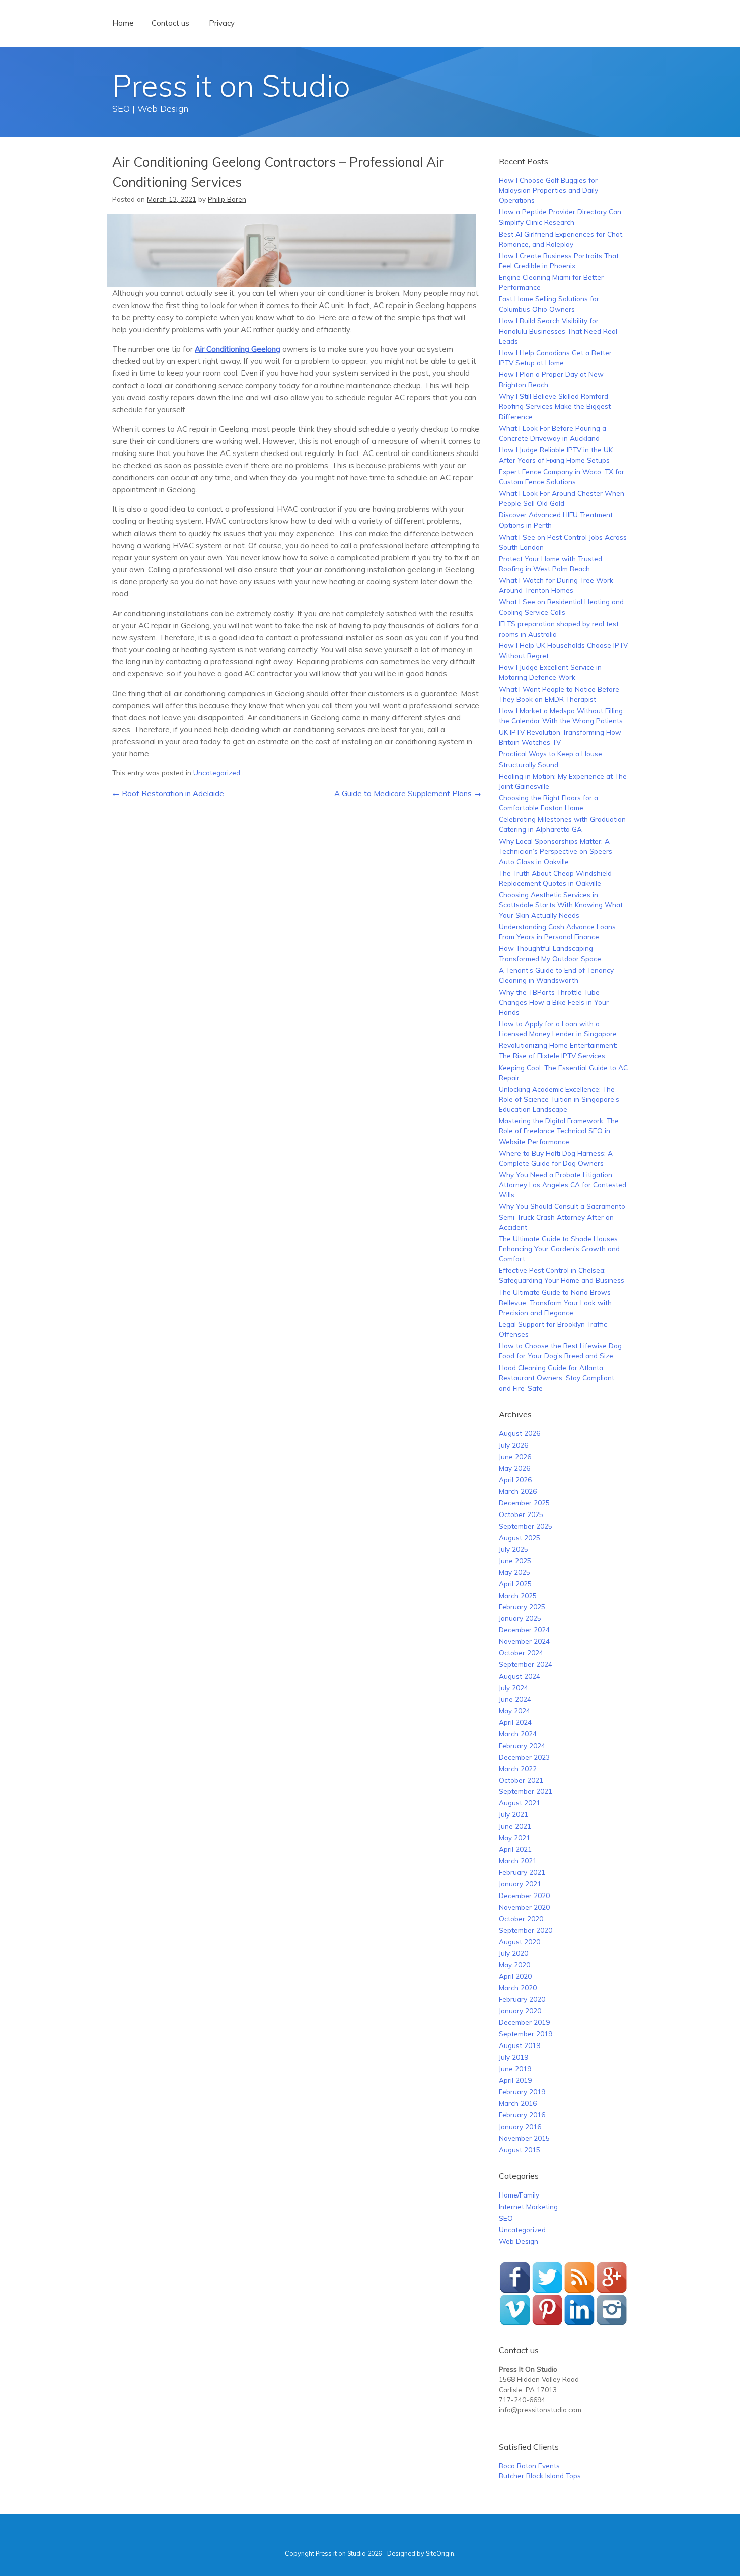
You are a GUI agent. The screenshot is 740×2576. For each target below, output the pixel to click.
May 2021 (514, 1837)
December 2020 (524, 1895)
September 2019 (526, 2034)
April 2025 (515, 1584)
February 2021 (522, 1872)
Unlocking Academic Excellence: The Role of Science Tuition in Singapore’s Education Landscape (559, 1099)
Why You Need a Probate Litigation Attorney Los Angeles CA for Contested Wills (563, 1185)
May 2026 (514, 1468)
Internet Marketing (528, 2206)
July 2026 (513, 1445)
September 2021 (526, 1791)
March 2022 (518, 1768)
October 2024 (521, 1653)
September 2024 (526, 1664)
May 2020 (514, 1965)
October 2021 (521, 1780)
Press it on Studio (231, 85)
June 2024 (515, 1699)
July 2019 (513, 2057)
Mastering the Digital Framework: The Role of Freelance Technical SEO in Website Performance (559, 1131)
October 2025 (521, 1514)
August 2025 (520, 1537)
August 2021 (520, 1803)
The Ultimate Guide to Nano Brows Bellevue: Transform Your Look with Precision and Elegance (555, 1302)
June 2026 (515, 1456)
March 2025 (518, 1595)
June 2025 (515, 1561)
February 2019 (522, 2092)
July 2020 (513, 1953)
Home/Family (519, 2195)
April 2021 (515, 1849)
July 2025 (513, 1549)
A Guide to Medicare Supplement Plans (408, 793)
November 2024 (524, 1641)
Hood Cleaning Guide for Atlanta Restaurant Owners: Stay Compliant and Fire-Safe (557, 1378)
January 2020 (520, 2011)
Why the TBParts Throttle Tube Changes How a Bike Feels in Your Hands (554, 1002)
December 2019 (524, 2022)
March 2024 (518, 1734)
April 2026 (515, 1480)
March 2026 (518, 1491)
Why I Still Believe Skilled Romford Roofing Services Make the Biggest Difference (555, 406)
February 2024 (522, 1745)
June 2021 (515, 1826)
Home (123, 23)
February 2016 (522, 2115)
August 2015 (520, 2149)
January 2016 (520, 2126)
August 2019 (520, 2045)
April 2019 (515, 2080)
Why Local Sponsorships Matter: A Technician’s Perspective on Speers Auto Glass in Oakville (556, 851)
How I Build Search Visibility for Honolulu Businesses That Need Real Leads (558, 331)
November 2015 (524, 2138)
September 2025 (526, 1526)
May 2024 (514, 1711)
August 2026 (520, 1433)
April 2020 (515, 1976)
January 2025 (520, 1618)
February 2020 (522, 1999)
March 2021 (518, 1861)
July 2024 (513, 1687)
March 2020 (518, 1987)
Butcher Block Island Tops (540, 2476)
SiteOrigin (440, 2553)
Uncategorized (217, 772)
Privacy (222, 23)
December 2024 (524, 1630)
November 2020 (524, 1907)
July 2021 (513, 1814)
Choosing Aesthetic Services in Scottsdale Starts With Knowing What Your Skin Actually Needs (561, 905)
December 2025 (524, 1503)
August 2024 (520, 1676)
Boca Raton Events (529, 2466)
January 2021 (520, 1884)
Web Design (519, 2241)
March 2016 (518, 2103)
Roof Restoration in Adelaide (168, 793)
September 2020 (526, 1930)
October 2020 (521, 1918)
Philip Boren (227, 199)
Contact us (170, 23)
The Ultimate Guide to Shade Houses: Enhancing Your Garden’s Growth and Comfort (559, 1249)
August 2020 (520, 1942)
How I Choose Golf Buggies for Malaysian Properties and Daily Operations (548, 190)
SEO (506, 2218)
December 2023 (524, 1757)
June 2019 (515, 2068)
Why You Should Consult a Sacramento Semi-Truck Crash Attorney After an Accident (562, 1217)
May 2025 (514, 1572)
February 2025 (522, 1606)
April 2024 (515, 1722)
